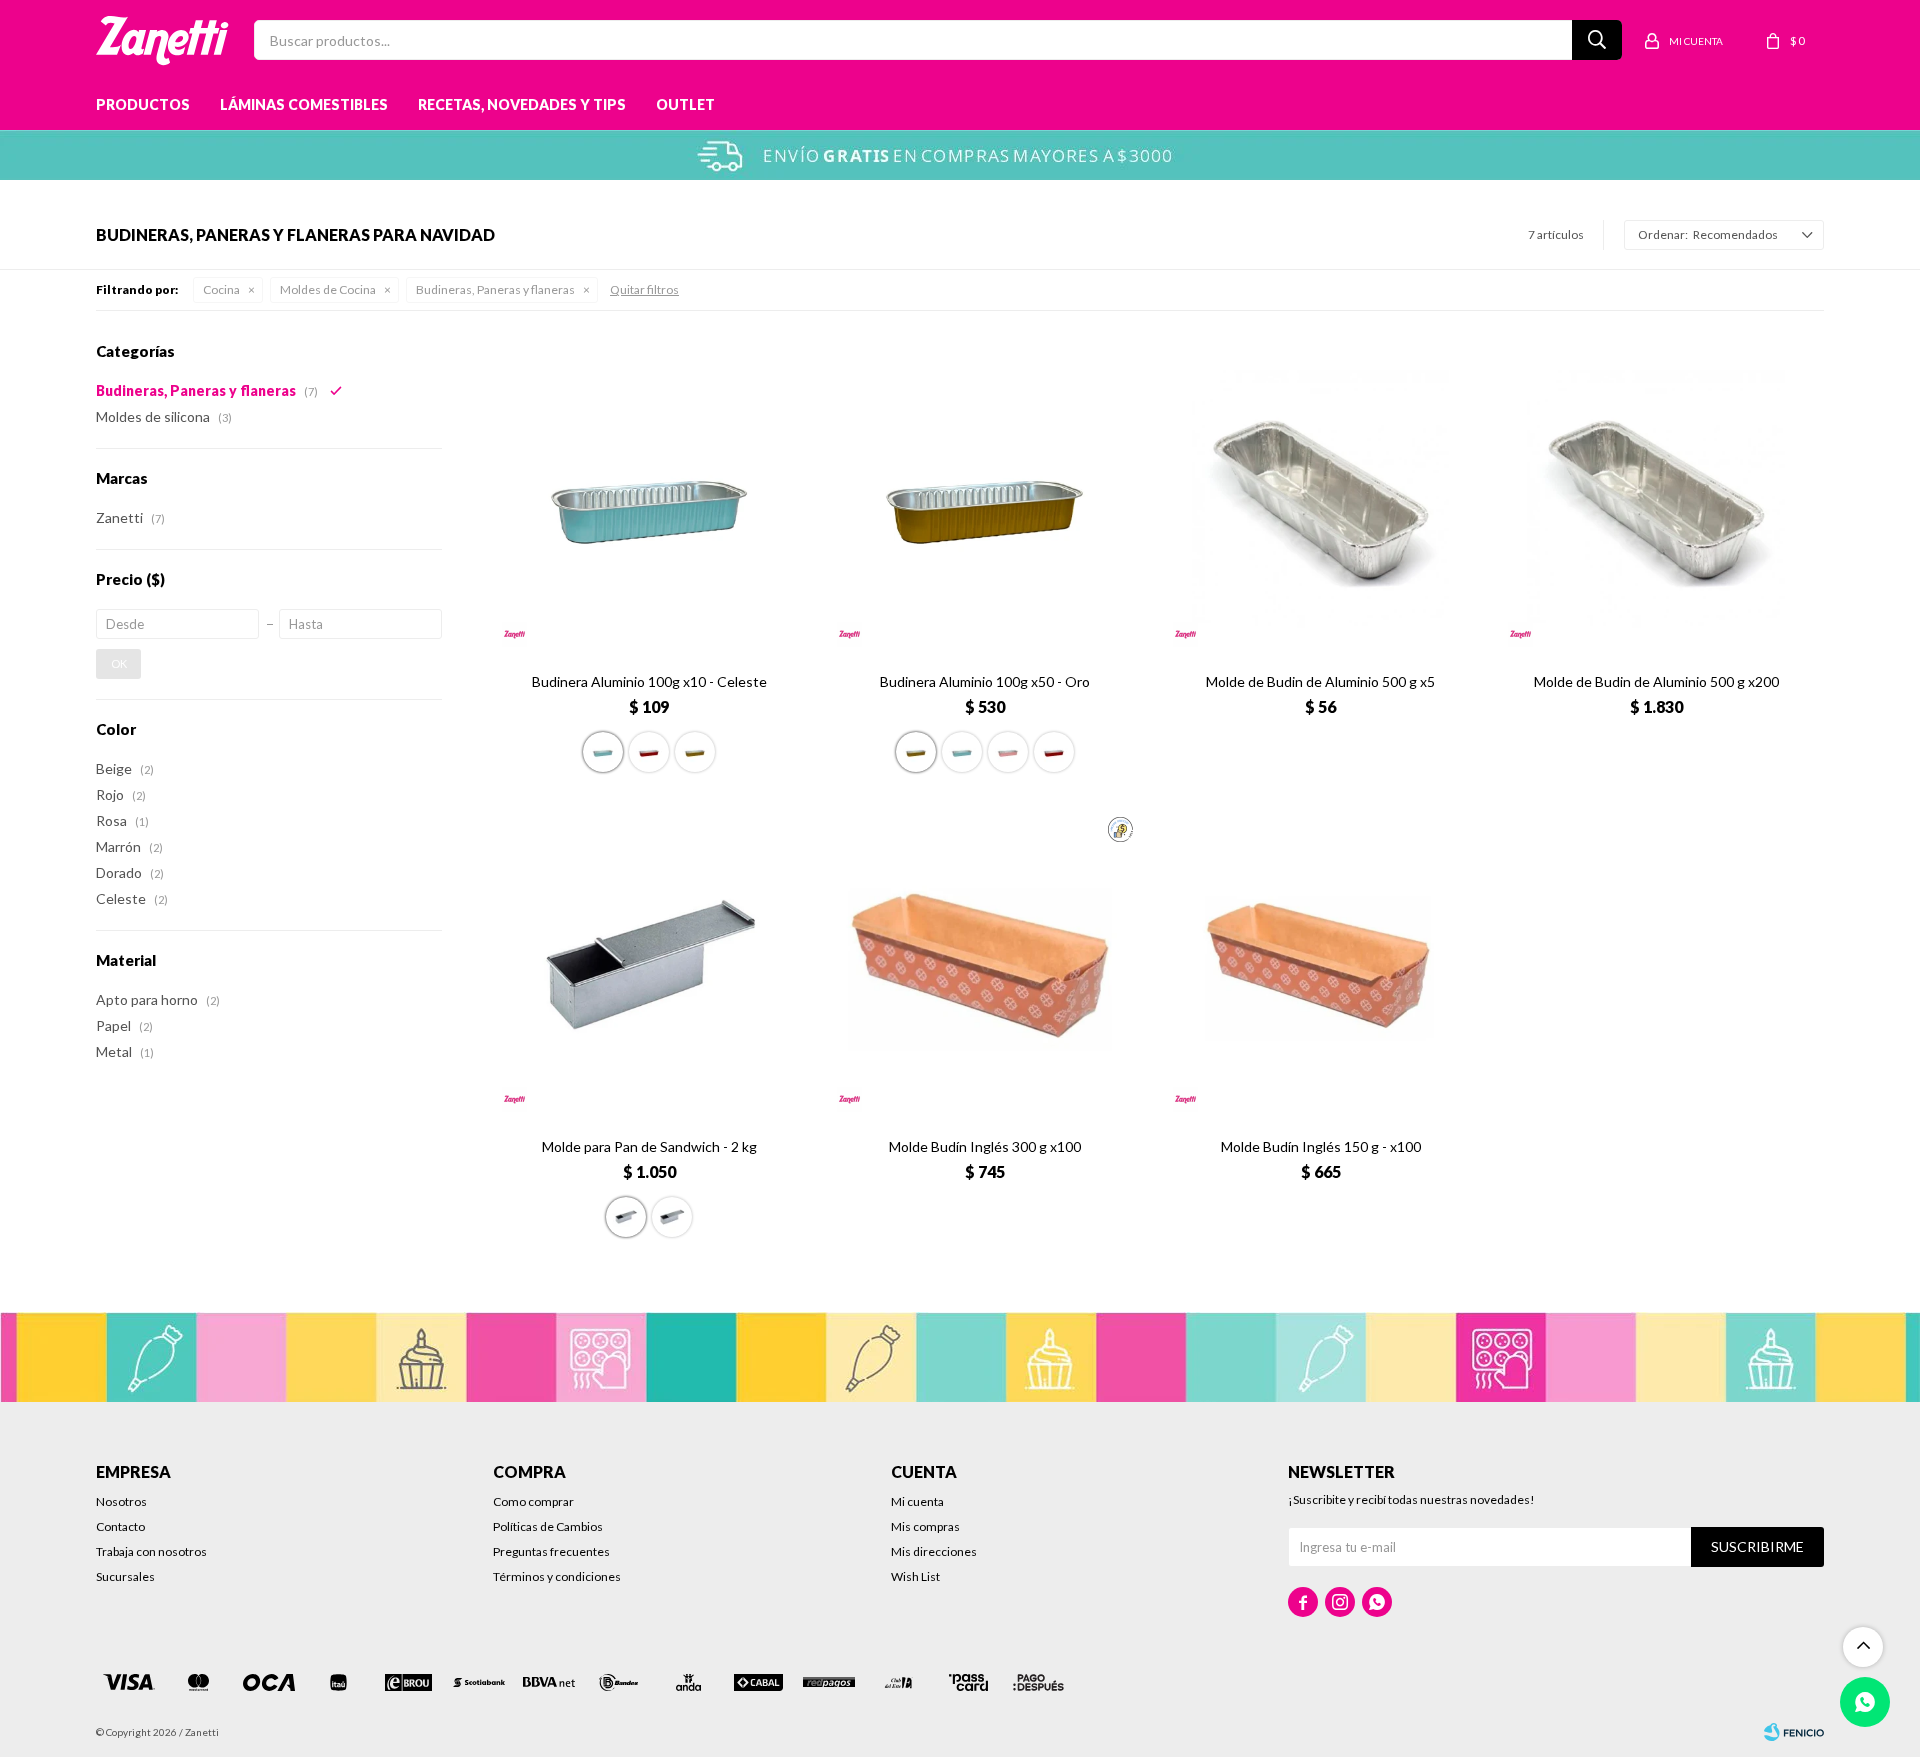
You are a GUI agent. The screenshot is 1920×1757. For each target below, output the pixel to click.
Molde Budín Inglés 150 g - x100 (1321, 1146)
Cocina (221, 289)
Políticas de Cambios (548, 1526)
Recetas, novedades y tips (522, 104)
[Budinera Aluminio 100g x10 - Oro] (695, 752)
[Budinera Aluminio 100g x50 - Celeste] (962, 752)
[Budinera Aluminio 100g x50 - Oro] (985, 499)
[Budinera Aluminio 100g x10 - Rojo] (649, 752)
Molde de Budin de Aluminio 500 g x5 (1320, 681)
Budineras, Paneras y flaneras (495, 289)
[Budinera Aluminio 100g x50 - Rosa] (1008, 752)
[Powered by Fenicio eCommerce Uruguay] (1794, 1732)
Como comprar (533, 1501)
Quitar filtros (644, 289)
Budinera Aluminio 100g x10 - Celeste (649, 681)
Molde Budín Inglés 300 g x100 (985, 1146)
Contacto (120, 1526)
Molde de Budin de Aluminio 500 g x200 (1656, 681)
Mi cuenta (917, 1501)
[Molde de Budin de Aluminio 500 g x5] (1321, 499)
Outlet (685, 104)
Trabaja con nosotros (151, 1551)
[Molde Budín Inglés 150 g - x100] (1321, 965)
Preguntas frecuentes (551, 1551)
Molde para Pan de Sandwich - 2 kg (649, 1146)
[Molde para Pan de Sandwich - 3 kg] (672, 1217)
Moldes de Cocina (328, 289)
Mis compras (925, 1526)
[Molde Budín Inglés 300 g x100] (985, 965)
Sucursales (125, 1576)
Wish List (915, 1576)
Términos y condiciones (557, 1576)
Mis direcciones (934, 1551)
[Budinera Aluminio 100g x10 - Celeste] (650, 499)
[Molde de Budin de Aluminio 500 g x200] (1656, 499)
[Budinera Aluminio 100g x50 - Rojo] (1054, 752)
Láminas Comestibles (304, 104)
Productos (143, 104)
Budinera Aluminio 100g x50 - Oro (985, 681)
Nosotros (121, 1501)
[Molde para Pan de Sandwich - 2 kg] (650, 965)
